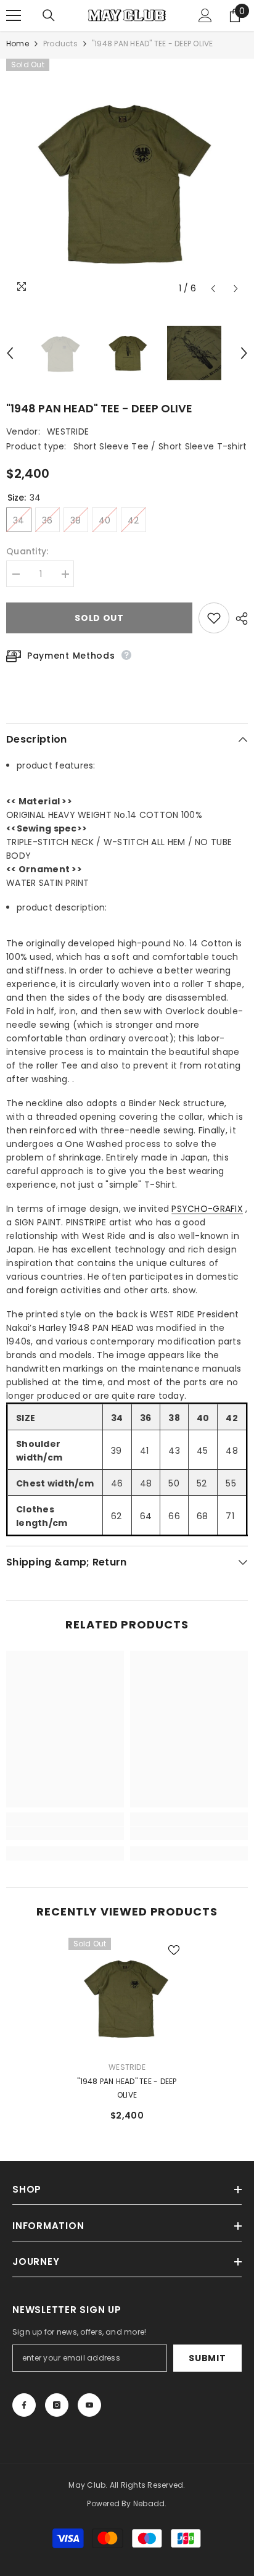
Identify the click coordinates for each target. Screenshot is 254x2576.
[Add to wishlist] (214, 618)
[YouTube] (89, 2405)
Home (18, 44)
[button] (213, 289)
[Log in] (205, 15)
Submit (207, 2358)
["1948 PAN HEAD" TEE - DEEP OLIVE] (127, 1997)
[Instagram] (57, 2405)
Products (60, 44)
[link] (65, 1833)
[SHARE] (239, 619)
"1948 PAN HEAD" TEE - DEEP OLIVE (127, 2088)
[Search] (49, 15)
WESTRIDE (68, 431)
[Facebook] (24, 2405)
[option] (127, 180)
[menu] (14, 15)
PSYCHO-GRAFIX (207, 1209)
